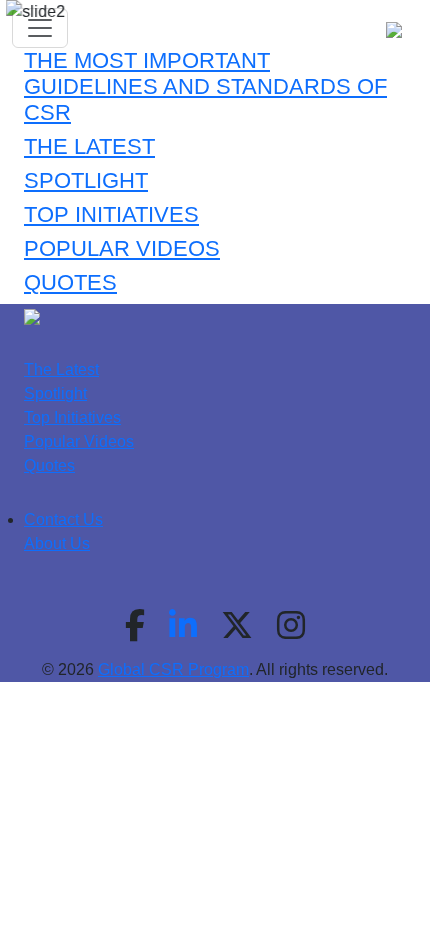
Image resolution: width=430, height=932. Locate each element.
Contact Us (63, 519)
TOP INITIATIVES (111, 214)
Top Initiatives (72, 417)
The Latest (61, 369)
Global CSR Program (173, 669)
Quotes (49, 465)
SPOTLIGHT (86, 180)
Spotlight (55, 393)
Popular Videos (79, 441)
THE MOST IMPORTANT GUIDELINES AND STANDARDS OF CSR (205, 86)
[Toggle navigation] (40, 28)
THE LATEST (89, 146)
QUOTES (70, 282)
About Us (57, 543)
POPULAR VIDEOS (122, 248)
